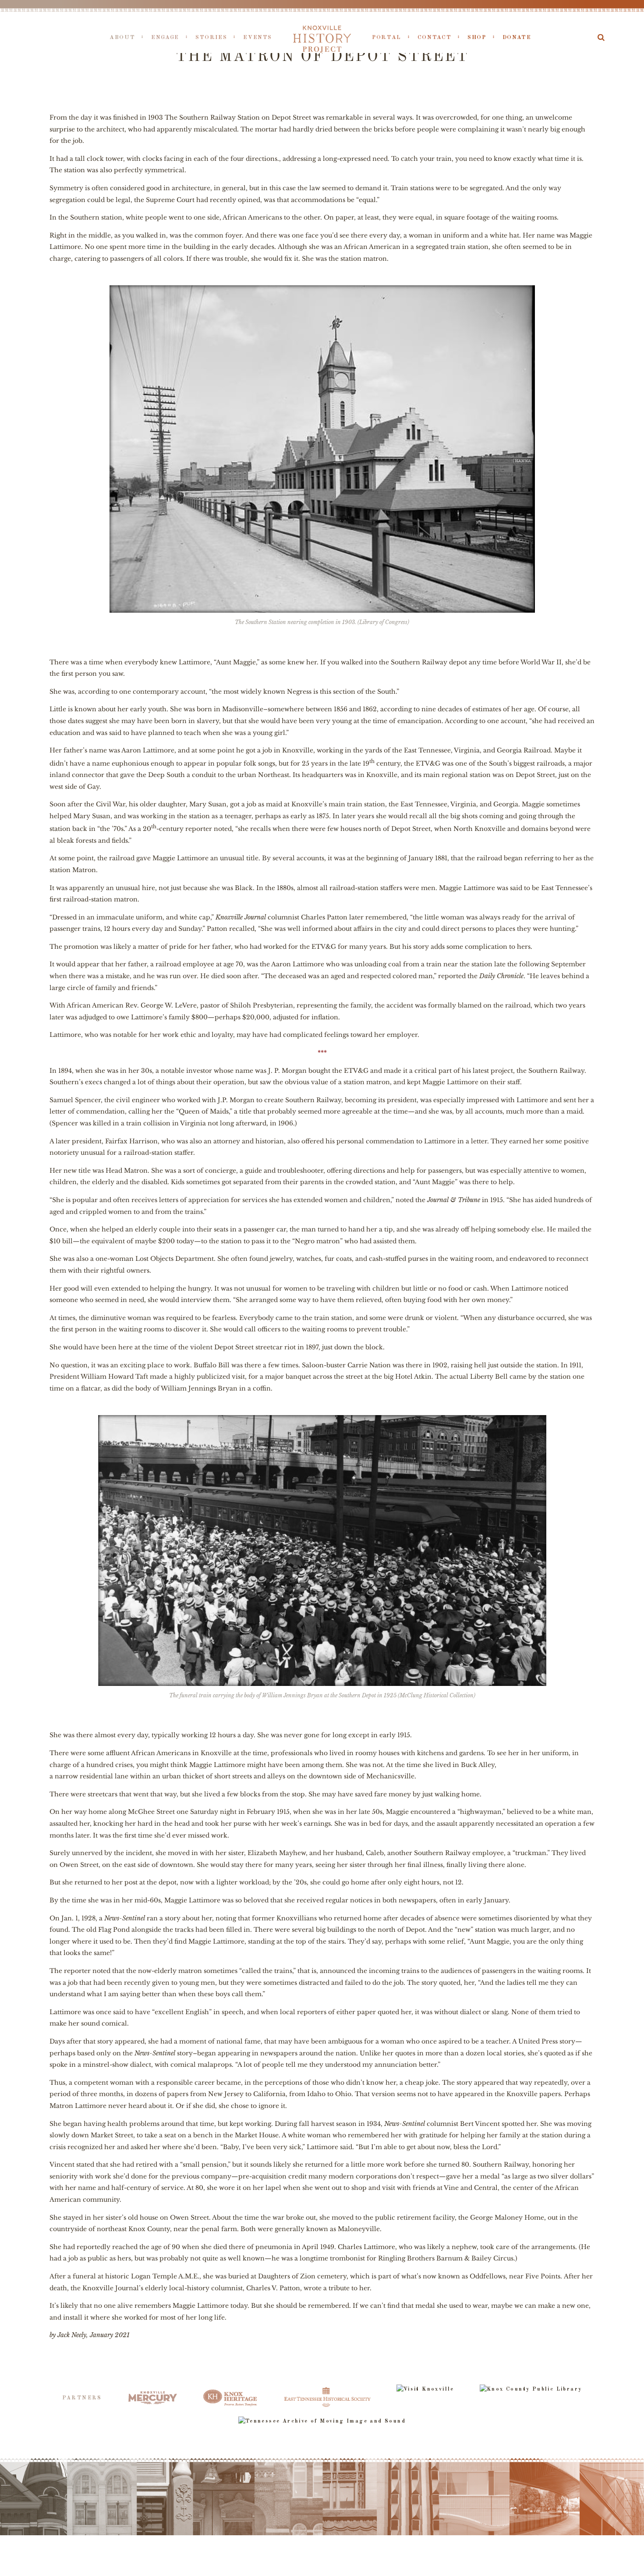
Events (258, 37)
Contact (434, 37)
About (122, 37)
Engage (165, 37)
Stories (211, 37)
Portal (387, 37)
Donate (517, 37)
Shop (477, 37)
